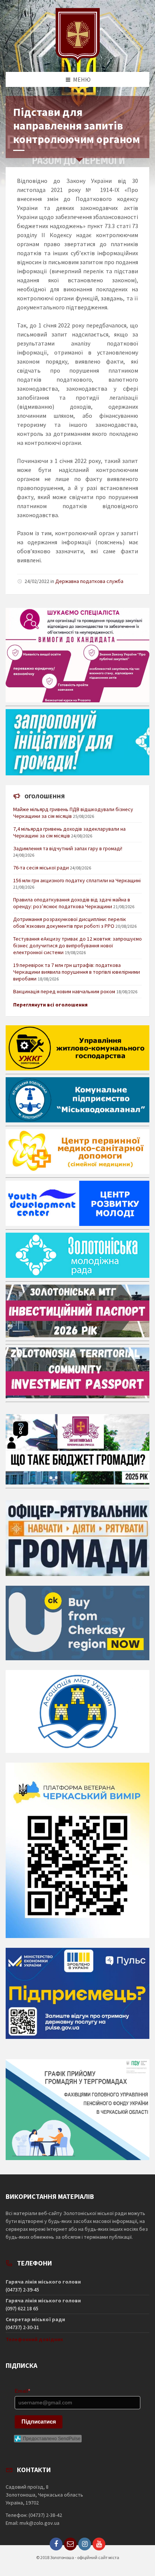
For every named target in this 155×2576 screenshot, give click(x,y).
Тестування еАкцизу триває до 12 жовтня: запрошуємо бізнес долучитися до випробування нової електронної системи (77, 945)
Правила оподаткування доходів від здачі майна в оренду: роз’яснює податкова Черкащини (72, 903)
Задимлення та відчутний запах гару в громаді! (68, 848)
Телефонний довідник (34, 2339)
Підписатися (39, 2421)
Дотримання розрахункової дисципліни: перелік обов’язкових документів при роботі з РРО (70, 923)
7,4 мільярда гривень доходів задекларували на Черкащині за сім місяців (69, 832)
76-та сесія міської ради (41, 868)
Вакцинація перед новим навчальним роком (64, 991)
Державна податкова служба (89, 581)
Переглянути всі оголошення (50, 1005)
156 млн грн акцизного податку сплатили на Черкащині (77, 880)
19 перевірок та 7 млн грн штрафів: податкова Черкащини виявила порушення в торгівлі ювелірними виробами (77, 972)
